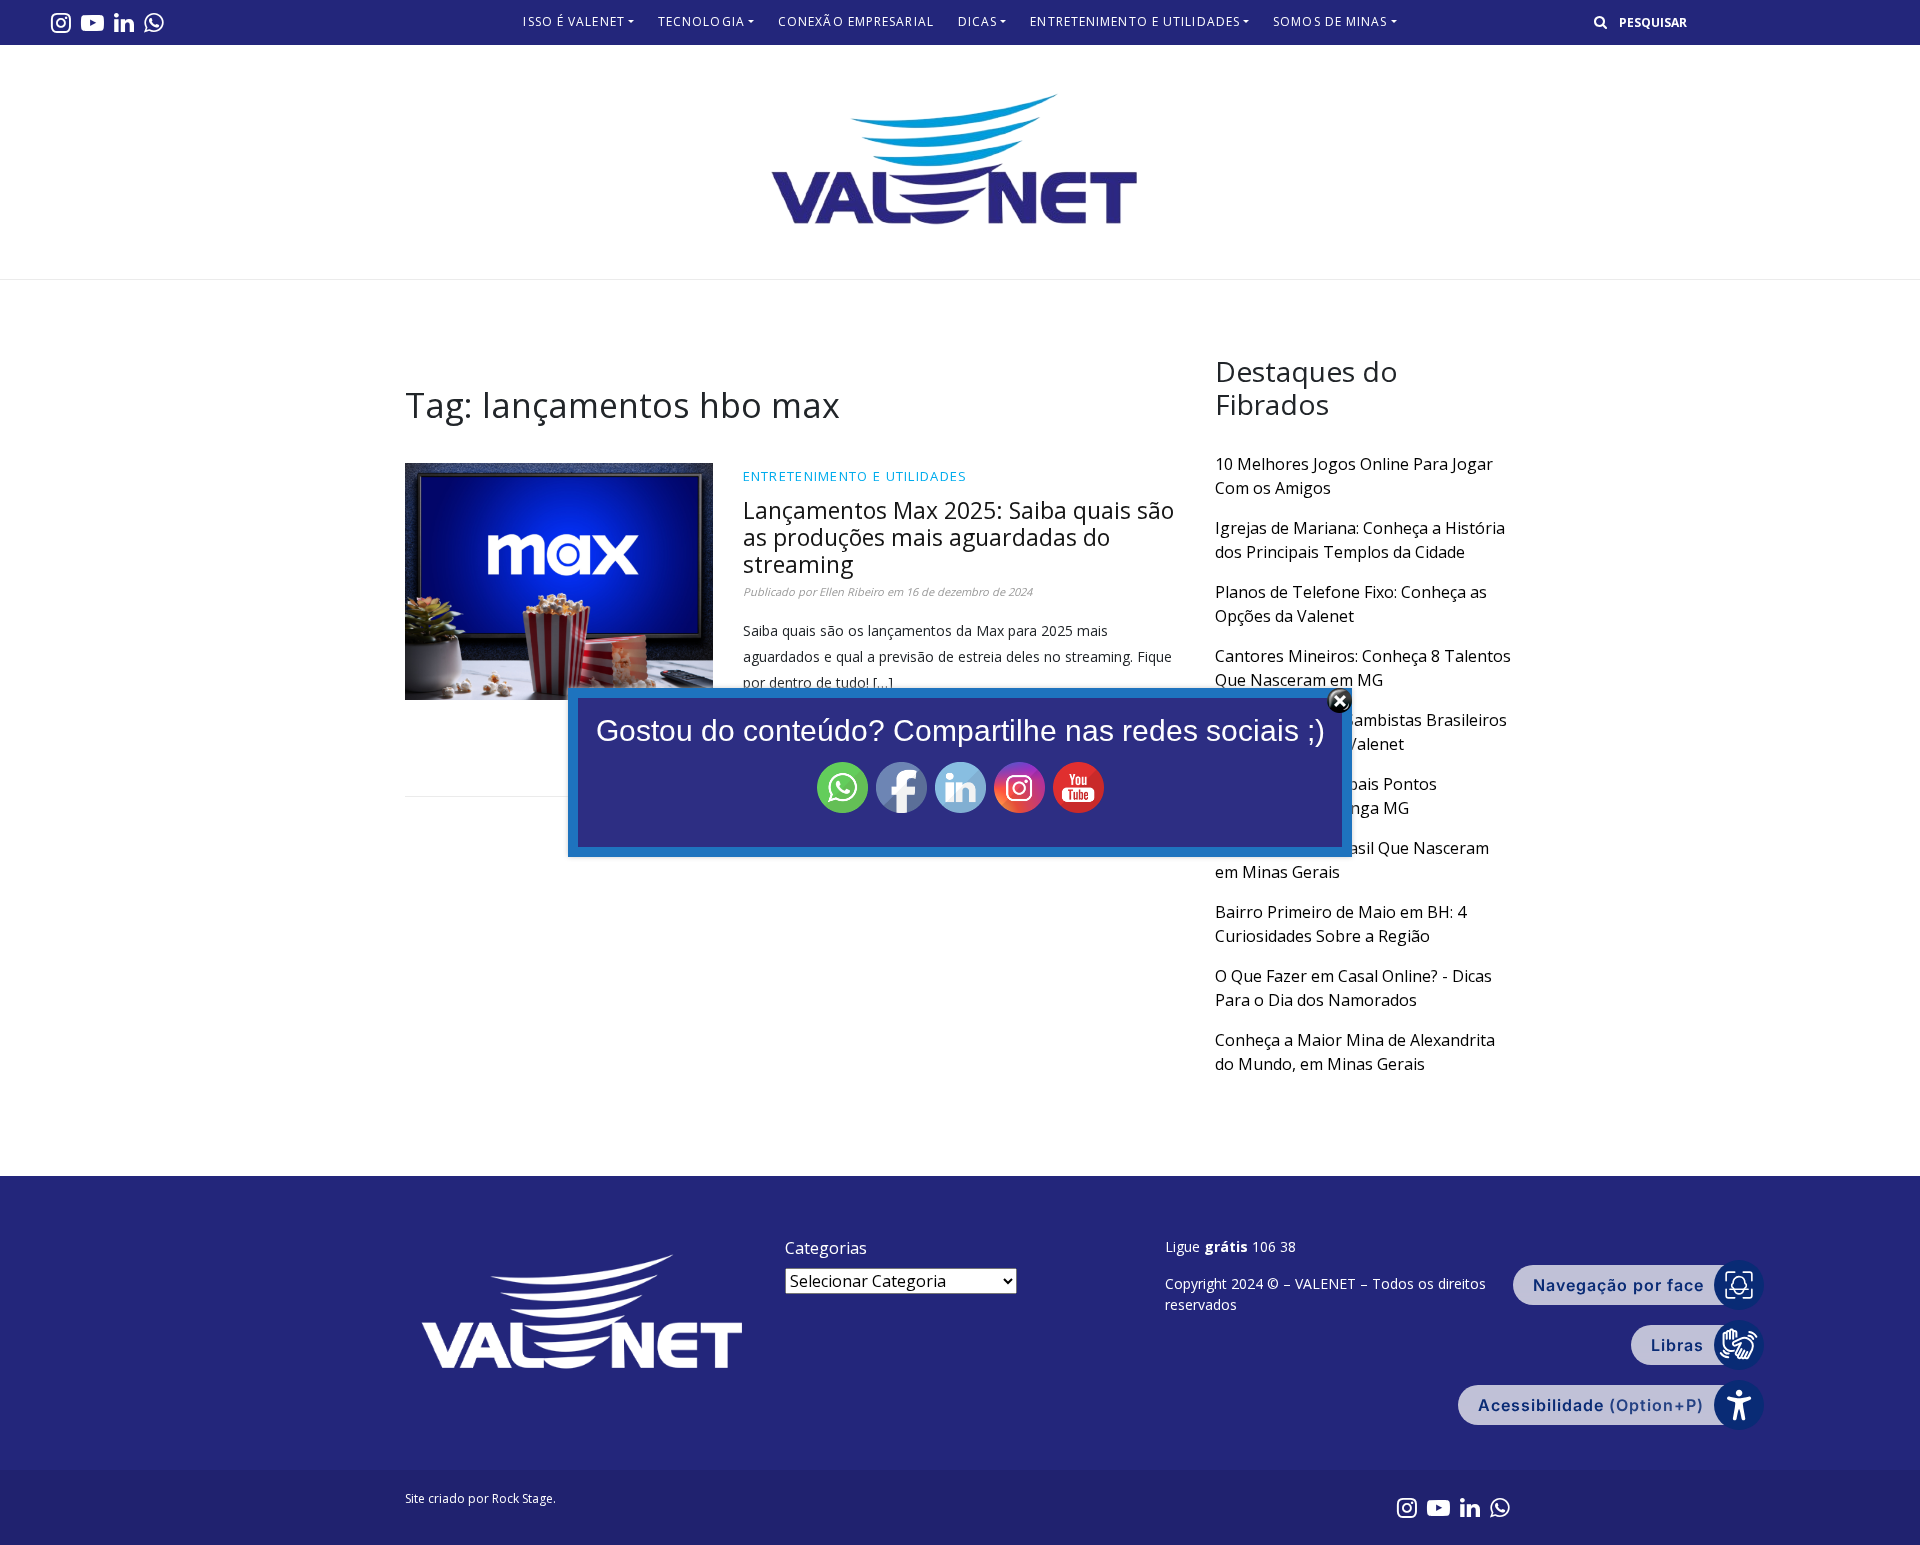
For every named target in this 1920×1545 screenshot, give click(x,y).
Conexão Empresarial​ (856, 21)
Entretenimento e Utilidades (1135, 21)
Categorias (826, 1248)
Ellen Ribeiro (851, 591)
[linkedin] (124, 22)
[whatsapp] (154, 22)
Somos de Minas (1330, 21)
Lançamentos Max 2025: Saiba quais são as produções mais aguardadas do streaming (958, 537)
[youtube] (92, 22)
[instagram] (61, 22)
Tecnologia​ (701, 21)
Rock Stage (522, 1498)
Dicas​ (978, 21)
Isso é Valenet (573, 21)
